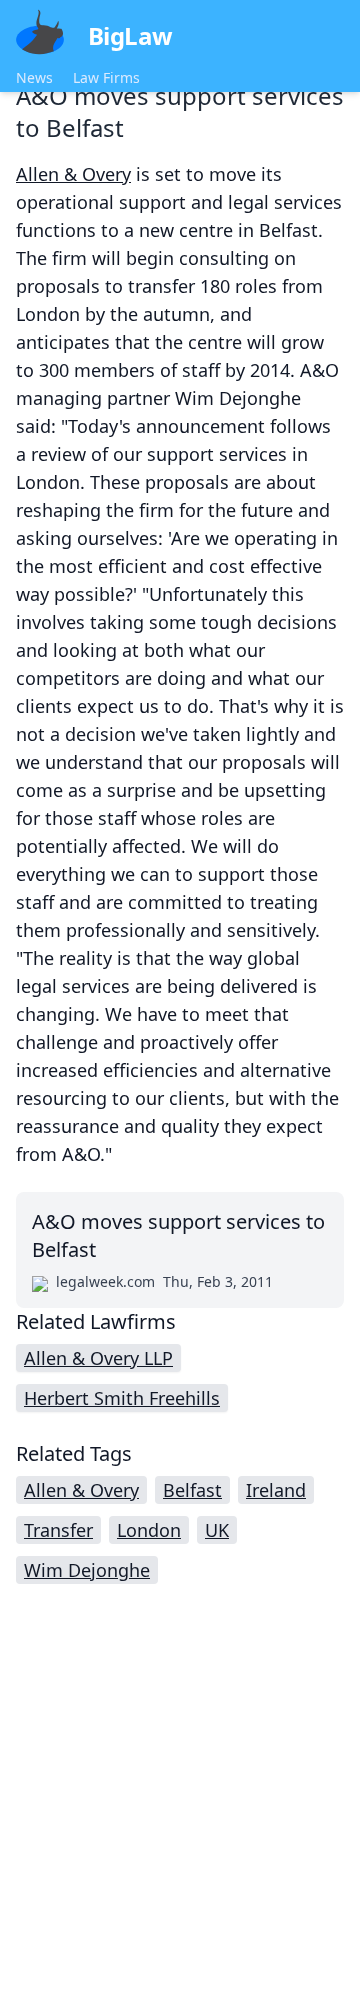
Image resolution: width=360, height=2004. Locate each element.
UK (217, 1530)
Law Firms (106, 77)
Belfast (192, 1490)
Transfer (58, 1530)
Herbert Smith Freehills (122, 1398)
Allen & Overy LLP (98, 1358)
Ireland (276, 1490)
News (34, 77)
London (149, 1530)
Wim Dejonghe (87, 1570)
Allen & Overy (73, 174)
